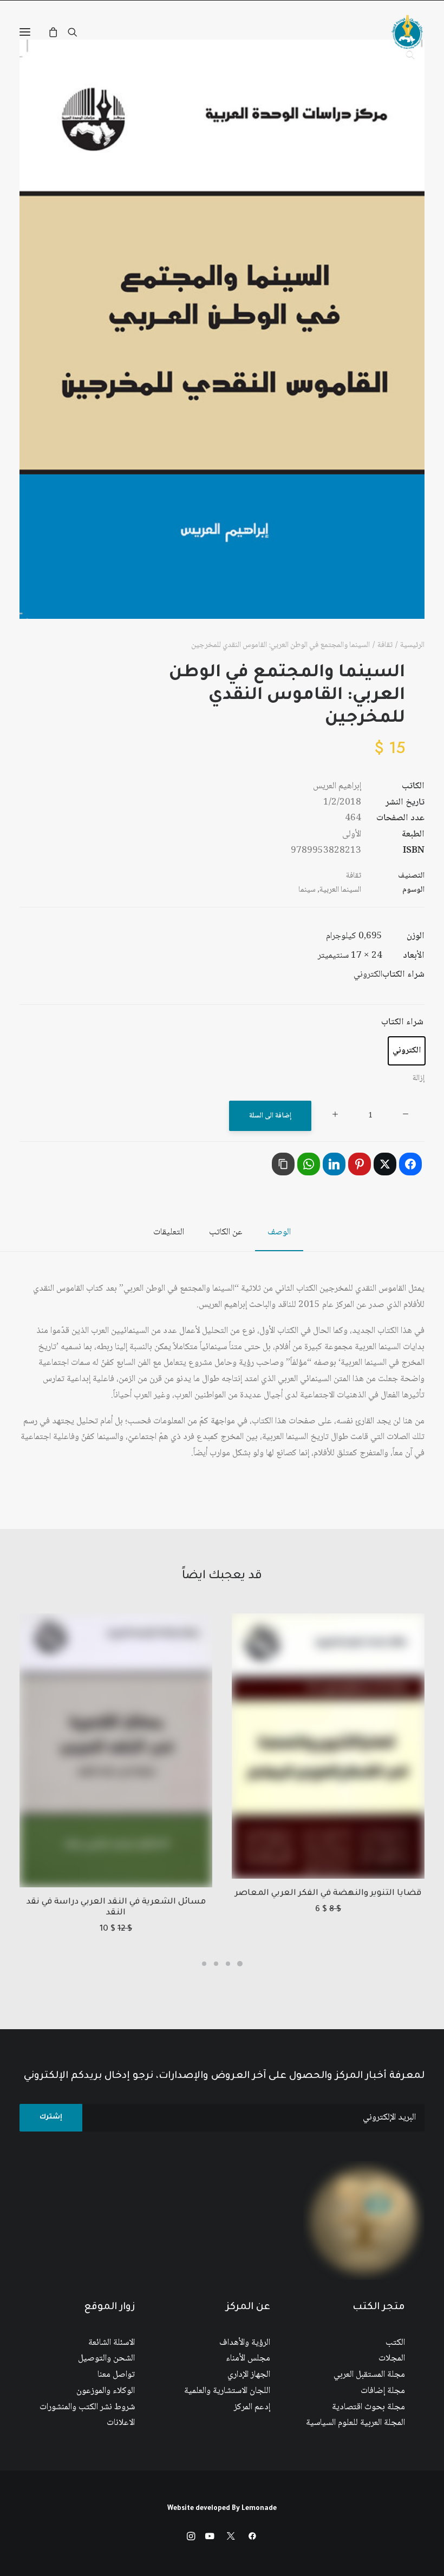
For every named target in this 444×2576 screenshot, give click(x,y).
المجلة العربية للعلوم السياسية (355, 2423)
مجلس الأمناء (248, 2359)
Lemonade (259, 2509)
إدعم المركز (252, 2407)
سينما (307, 890)
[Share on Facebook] (410, 1164)
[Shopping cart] (58, 32)
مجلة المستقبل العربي (369, 2375)
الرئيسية (412, 645)
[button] (25, 32)
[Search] (77, 32)
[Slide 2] (228, 1964)
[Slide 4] (204, 1964)
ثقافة (385, 645)
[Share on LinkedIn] (334, 1164)
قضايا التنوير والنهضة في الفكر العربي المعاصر (328, 1894)
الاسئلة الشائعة (112, 2343)
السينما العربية (340, 890)
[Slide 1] (240, 1964)
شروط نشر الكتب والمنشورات (87, 2407)
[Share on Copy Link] (283, 1164)
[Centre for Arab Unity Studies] (407, 32)
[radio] (407, 1051)
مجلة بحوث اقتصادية (368, 2407)
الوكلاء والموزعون (106, 2391)
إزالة (419, 1078)
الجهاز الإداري (249, 2375)
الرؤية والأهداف (245, 2343)
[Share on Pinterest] (360, 1164)
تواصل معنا (116, 2375)
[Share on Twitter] (385, 1164)
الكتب (395, 2343)
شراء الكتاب (402, 1022)
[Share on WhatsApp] (309, 1164)
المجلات (392, 2359)
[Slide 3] (216, 1964)
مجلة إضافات (383, 2391)
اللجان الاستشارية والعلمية (227, 2391)
